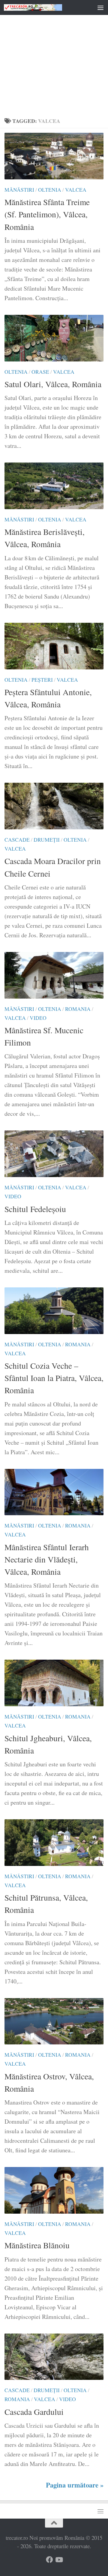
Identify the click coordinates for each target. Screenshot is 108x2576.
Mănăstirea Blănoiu (37, 2245)
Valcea (76, 190)
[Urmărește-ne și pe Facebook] (49, 2560)
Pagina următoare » (75, 2485)
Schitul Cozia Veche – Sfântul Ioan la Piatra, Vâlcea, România (54, 1378)
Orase (40, 372)
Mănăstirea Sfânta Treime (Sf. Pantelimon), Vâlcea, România (47, 214)
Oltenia (50, 190)
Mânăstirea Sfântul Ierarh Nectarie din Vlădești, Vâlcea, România (47, 1559)
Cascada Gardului (34, 2412)
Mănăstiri (19, 190)
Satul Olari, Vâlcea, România (53, 384)
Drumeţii (47, 840)
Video (38, 1018)
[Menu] (100, 7)
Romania (78, 1009)
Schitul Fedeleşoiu (35, 1209)
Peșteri (42, 680)
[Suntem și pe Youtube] (59, 2560)
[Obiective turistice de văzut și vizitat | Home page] (43, 7)
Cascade (17, 840)
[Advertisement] (54, 57)
